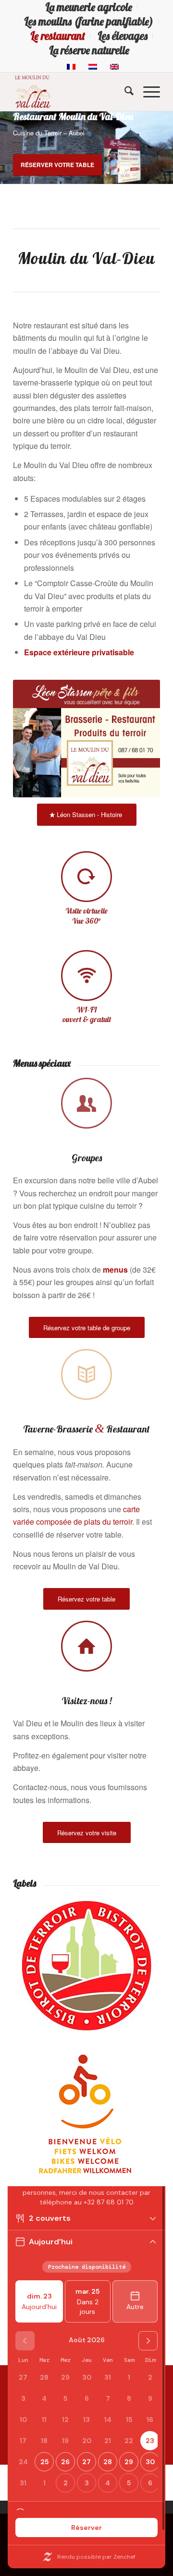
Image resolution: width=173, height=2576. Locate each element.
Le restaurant (58, 36)
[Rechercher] (124, 92)
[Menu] (147, 92)
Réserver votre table (57, 165)
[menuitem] (89, 7)
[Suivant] (165, 148)
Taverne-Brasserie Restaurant (86, 1429)
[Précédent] (8, 148)
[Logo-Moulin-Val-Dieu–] (72, 92)
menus (115, 1270)
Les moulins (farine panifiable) (89, 22)
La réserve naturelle (89, 50)
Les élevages (123, 36)
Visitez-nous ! (86, 1701)
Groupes (87, 1158)
